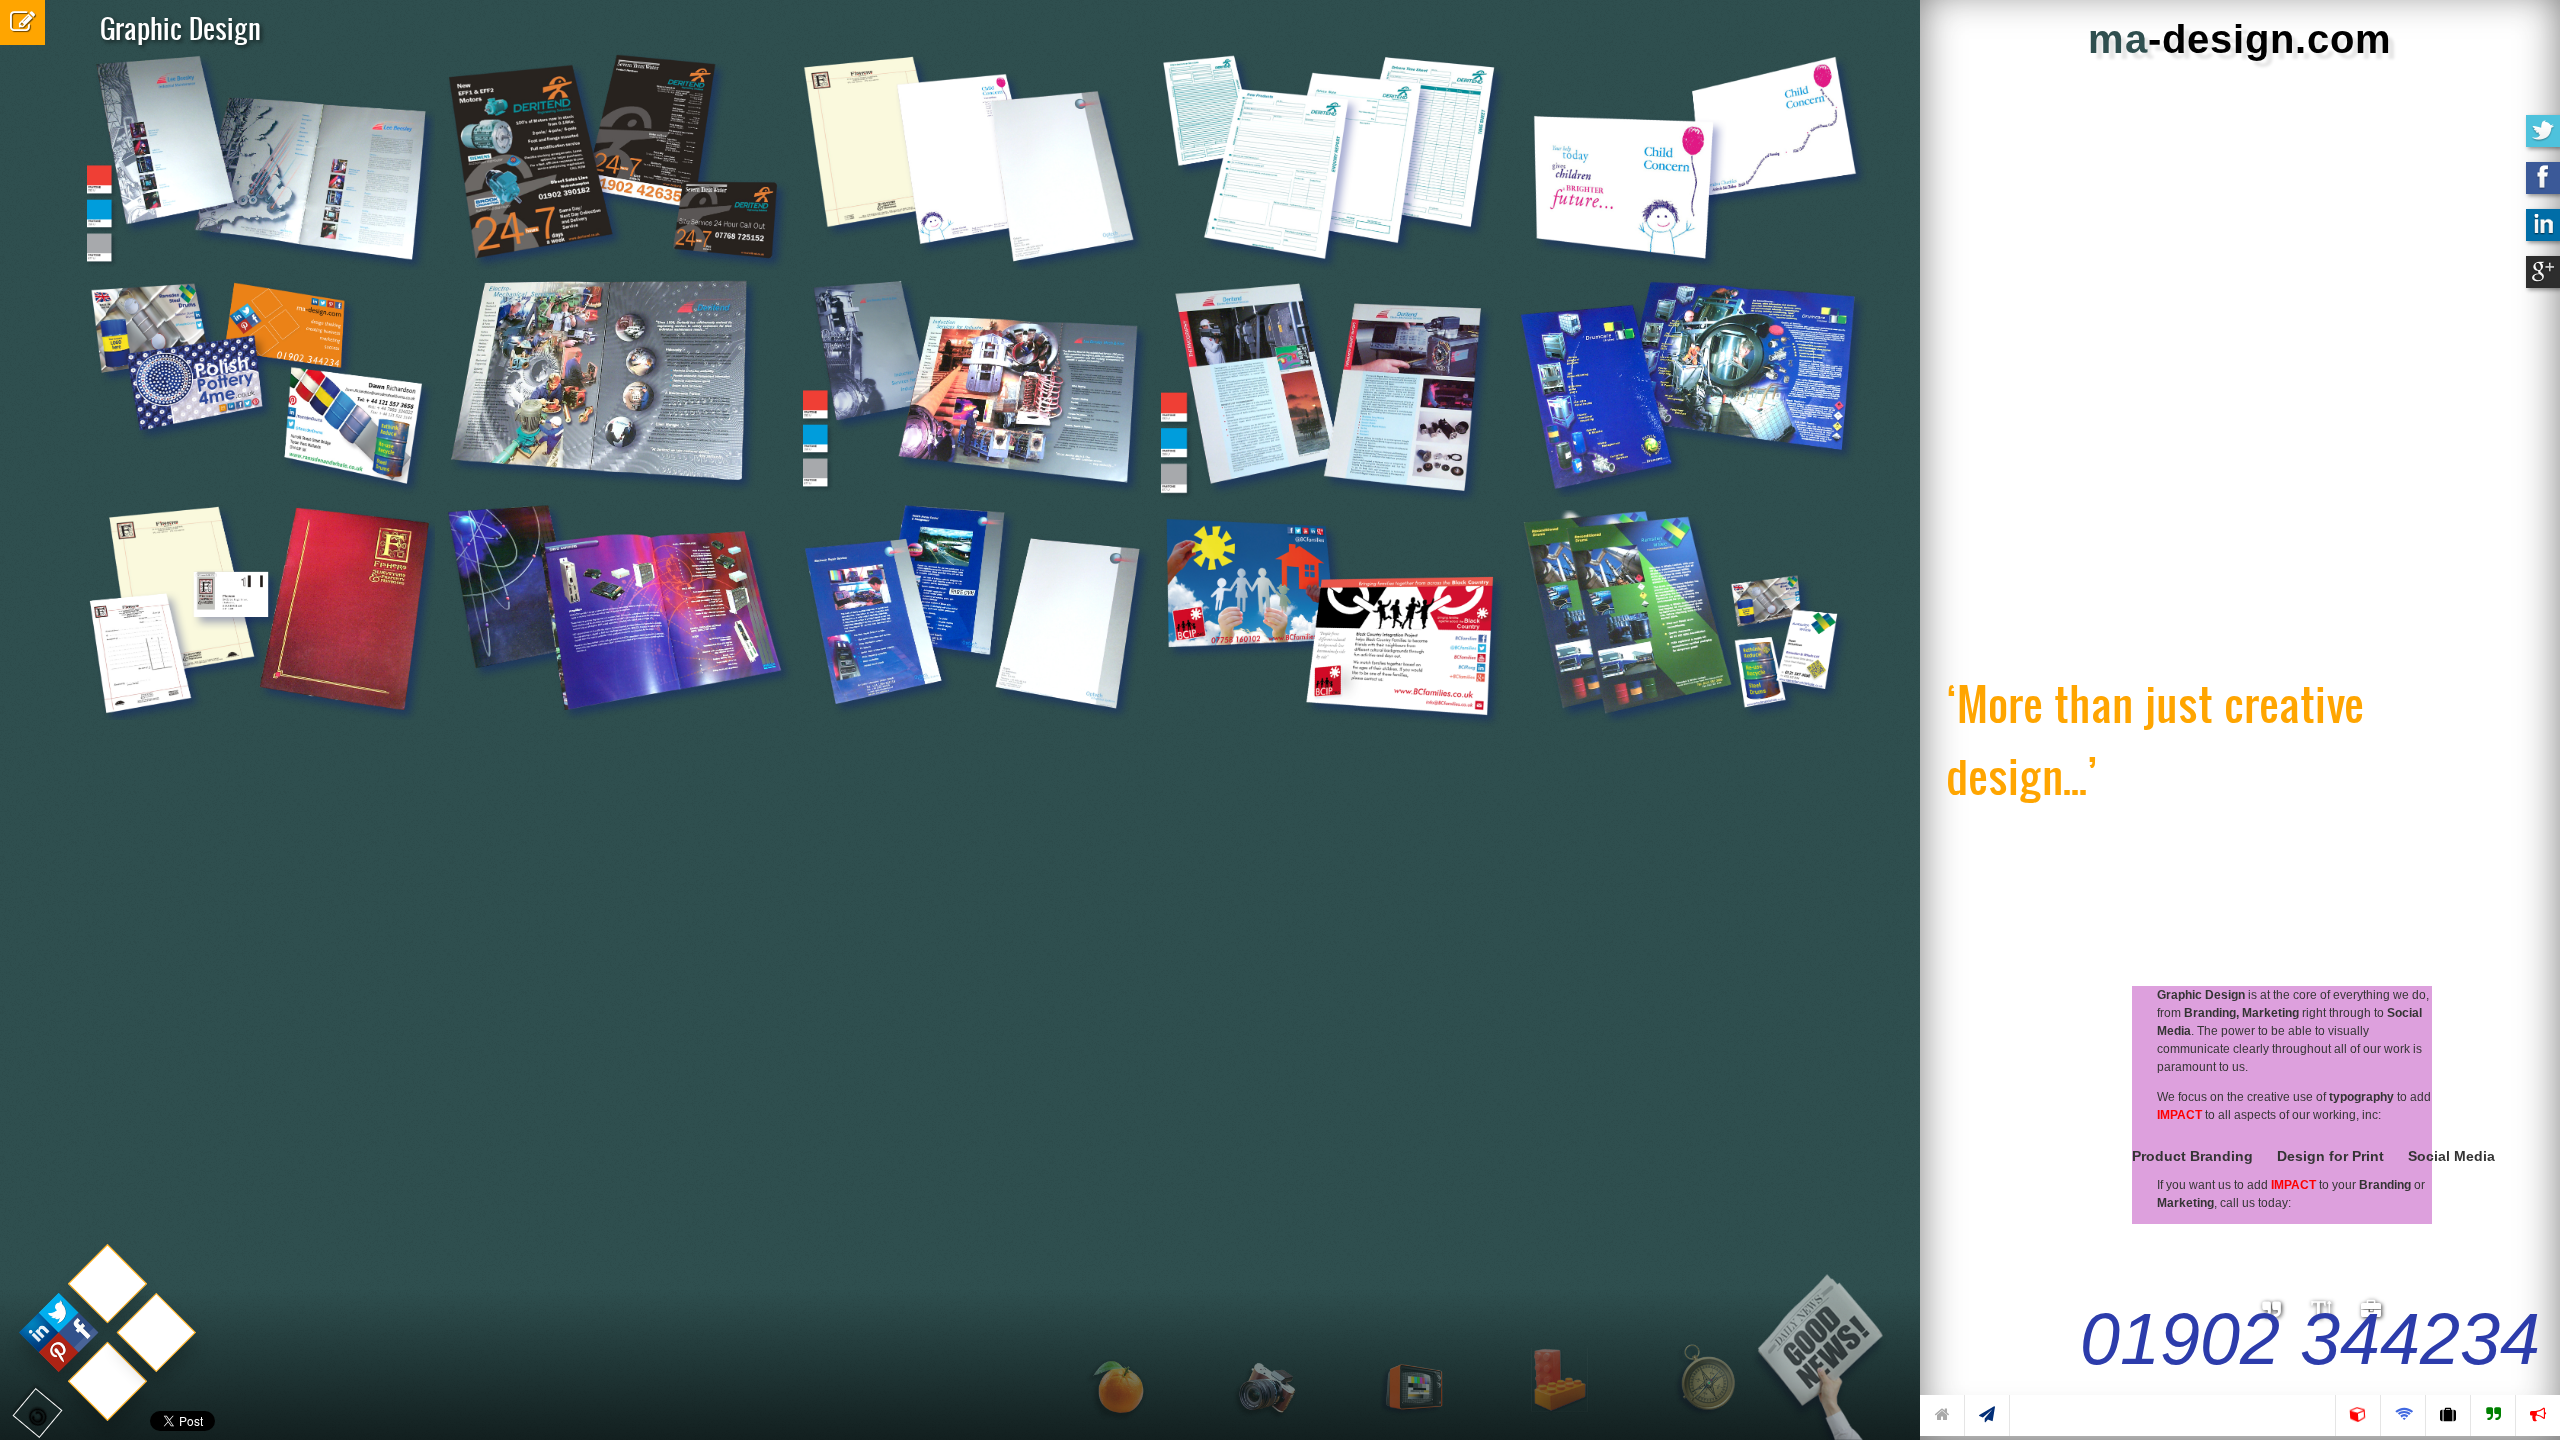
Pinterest (47, 345)
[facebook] (2543, 186)
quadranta (20, 345)
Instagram (59, 345)
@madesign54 (7, 345)
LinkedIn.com (33, 345)
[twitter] (2543, 139)
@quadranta (43, 202)
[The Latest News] (1828, 1340)
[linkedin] (2543, 233)
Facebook (74, 345)
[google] (2543, 280)
